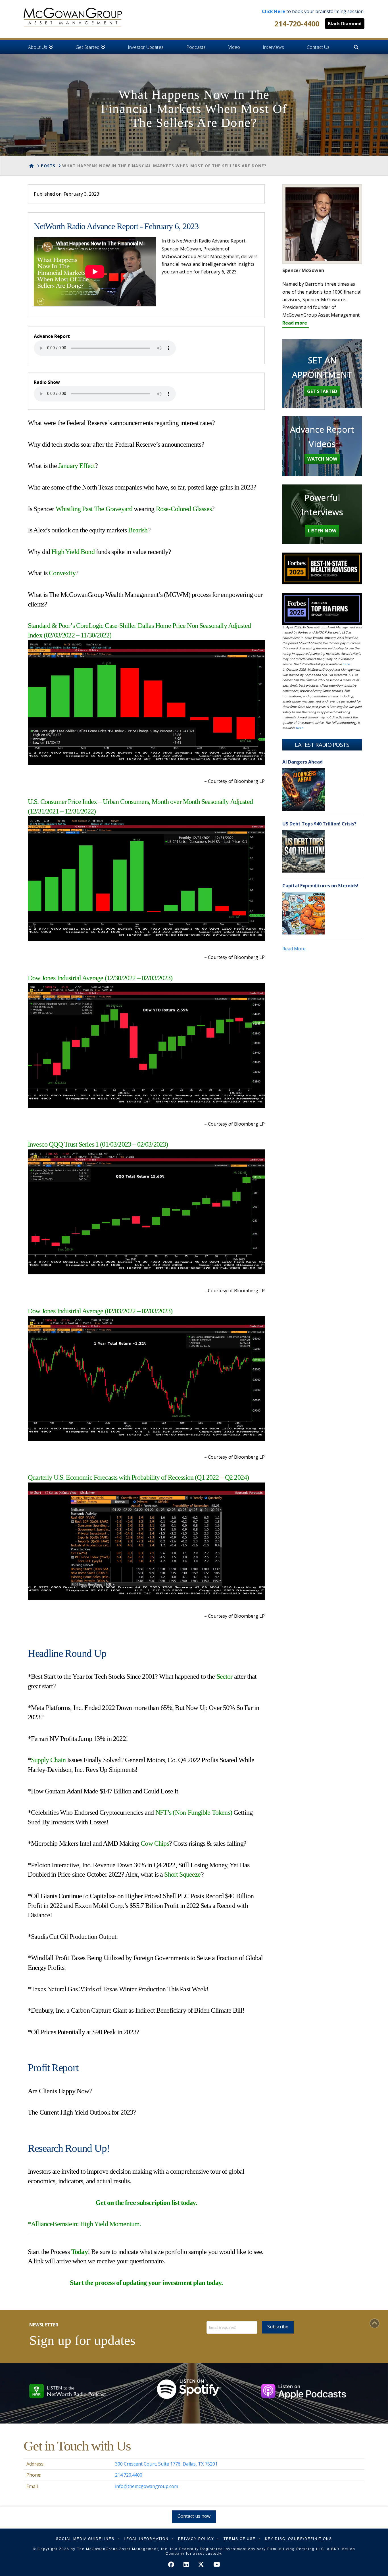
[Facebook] (171, 2564)
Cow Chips (155, 1843)
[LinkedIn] (186, 2564)
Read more (295, 323)
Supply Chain (48, 1760)
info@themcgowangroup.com (147, 2486)
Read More (294, 949)
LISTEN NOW (322, 531)
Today (79, 2252)
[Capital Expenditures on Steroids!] (304, 913)
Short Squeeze (182, 1874)
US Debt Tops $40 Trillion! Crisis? (319, 824)
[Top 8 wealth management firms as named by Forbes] (73, 17)
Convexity (62, 573)
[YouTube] (217, 2564)
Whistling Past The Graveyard (94, 509)
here (346, 664)
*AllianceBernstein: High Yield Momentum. (84, 2224)
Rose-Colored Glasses (184, 509)
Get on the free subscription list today (145, 2203)
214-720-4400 (297, 24)
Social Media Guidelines (85, 2539)
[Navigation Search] (356, 47)
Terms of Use (240, 2539)
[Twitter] (201, 2564)
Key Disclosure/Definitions (299, 2539)
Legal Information (146, 2539)
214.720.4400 (129, 2475)
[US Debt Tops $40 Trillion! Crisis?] (304, 851)
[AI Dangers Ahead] (304, 789)
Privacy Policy (196, 2539)
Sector (225, 1676)
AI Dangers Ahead (303, 762)
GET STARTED (322, 391)
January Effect (77, 466)
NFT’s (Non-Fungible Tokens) (194, 1812)
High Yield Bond (73, 552)
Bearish (138, 530)
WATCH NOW (322, 459)
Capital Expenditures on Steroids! (320, 886)
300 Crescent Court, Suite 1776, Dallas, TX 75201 (166, 2464)
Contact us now (194, 2516)
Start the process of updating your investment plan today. (146, 2283)
